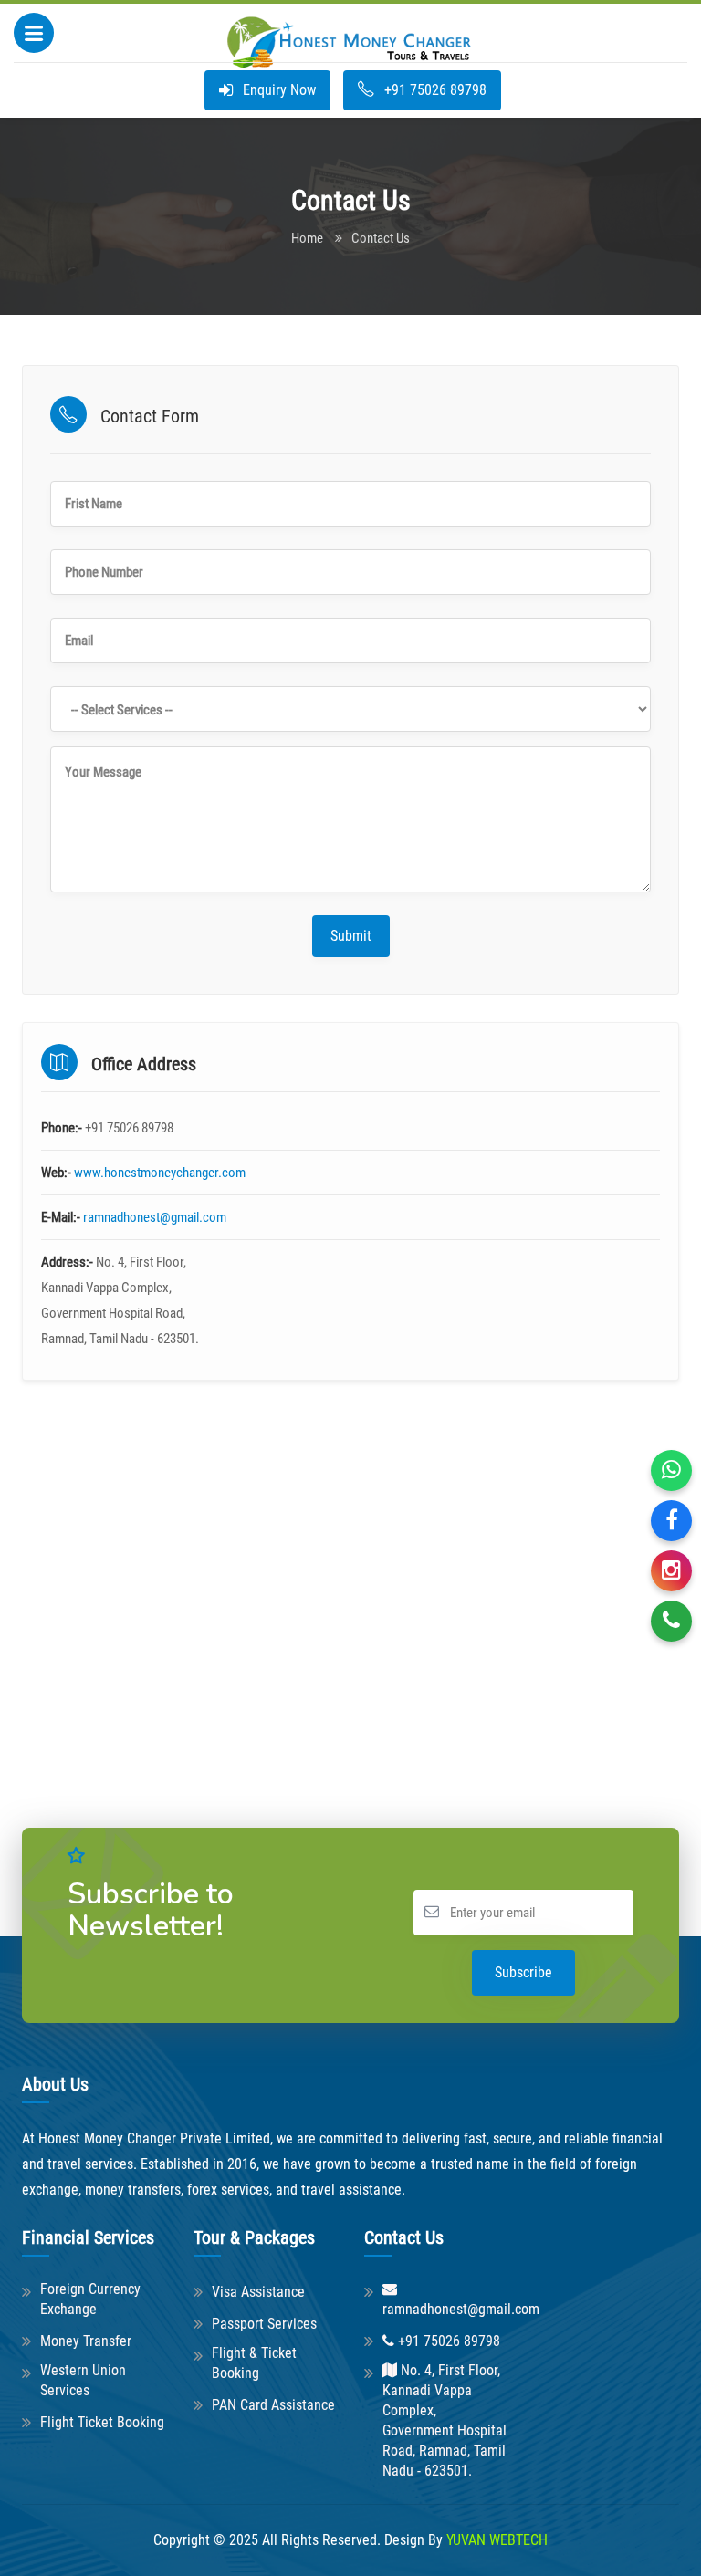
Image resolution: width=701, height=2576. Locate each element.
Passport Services (264, 2324)
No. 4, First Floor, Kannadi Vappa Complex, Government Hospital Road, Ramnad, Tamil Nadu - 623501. (445, 2420)
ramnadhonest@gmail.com (155, 1217)
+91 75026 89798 (434, 90)
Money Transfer (86, 2341)
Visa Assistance (258, 2292)
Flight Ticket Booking (102, 2422)
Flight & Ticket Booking (254, 2363)
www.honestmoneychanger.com (160, 1173)
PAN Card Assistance (273, 2405)
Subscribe (523, 1972)
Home (307, 238)
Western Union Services (83, 2380)
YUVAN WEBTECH (497, 2540)
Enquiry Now (277, 90)
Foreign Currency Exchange (90, 2299)
